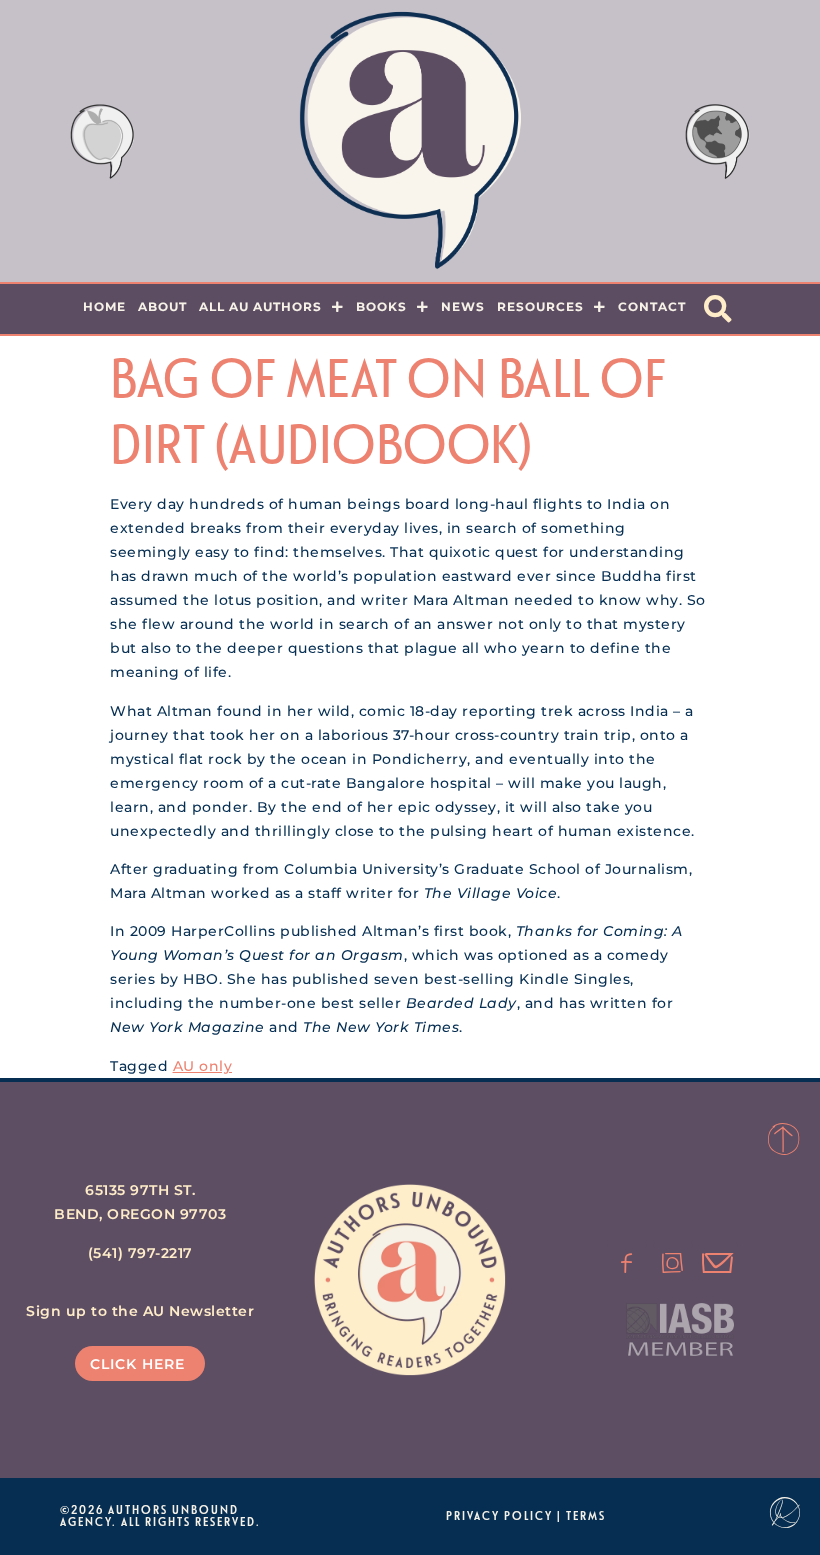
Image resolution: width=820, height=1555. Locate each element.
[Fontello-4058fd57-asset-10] (718, 1263)
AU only (203, 1066)
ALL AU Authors (260, 306)
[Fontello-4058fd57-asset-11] (627, 1263)
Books (381, 306)
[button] (718, 309)
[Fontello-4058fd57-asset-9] (673, 1263)
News (463, 306)
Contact (652, 306)
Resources (540, 306)
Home (104, 306)
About (162, 306)
